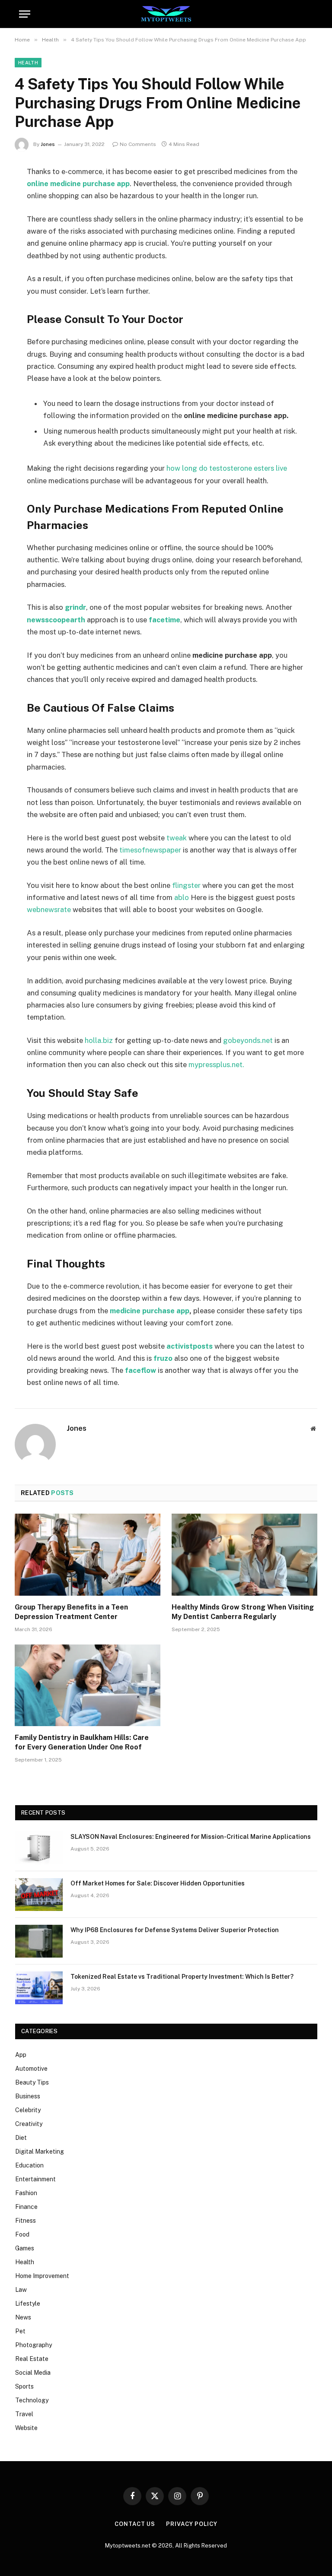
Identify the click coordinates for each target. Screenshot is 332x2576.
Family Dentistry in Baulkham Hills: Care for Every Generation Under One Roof (82, 1742)
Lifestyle (28, 2304)
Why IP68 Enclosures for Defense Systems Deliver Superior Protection (175, 1930)
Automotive (31, 2069)
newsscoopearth (56, 620)
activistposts (190, 1346)
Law (21, 2290)
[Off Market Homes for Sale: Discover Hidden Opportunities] (39, 1895)
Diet (21, 2138)
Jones (48, 144)
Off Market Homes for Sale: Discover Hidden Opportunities (158, 1883)
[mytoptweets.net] (166, 14)
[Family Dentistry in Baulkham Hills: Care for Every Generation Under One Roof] (88, 1686)
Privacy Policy (192, 2524)
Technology (32, 2400)
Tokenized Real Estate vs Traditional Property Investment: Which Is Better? (182, 1977)
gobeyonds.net (248, 1040)
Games (25, 2248)
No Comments (138, 144)
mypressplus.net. (216, 1065)
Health (28, 63)
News (23, 2317)
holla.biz (99, 1040)
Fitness (26, 2221)
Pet (20, 2331)
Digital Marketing (40, 2151)
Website (26, 2428)
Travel (24, 2414)
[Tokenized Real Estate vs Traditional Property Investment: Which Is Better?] (39, 1988)
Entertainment (35, 2179)
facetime (164, 620)
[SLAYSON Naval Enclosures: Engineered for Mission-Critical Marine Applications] (39, 1848)
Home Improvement (42, 2276)
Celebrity (28, 2110)
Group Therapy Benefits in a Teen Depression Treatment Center (71, 1612)
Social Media (33, 2373)
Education (29, 2165)
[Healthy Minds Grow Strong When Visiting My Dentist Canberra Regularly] (244, 1555)
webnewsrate (49, 909)
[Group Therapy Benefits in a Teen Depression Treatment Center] (88, 1555)
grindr (75, 607)
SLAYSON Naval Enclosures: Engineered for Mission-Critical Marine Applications (191, 1837)
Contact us (135, 2524)
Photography (34, 2345)
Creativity (29, 2124)
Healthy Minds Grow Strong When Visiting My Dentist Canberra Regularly (243, 1612)
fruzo (163, 1358)
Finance (26, 2207)
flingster (186, 885)
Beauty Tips (32, 2082)
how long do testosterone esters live (227, 468)
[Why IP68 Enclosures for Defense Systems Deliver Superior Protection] (39, 1941)
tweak (177, 838)
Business (28, 2096)
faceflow (140, 1370)
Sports (24, 2386)
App (21, 2055)
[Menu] (25, 14)
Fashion (26, 2193)
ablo (182, 897)
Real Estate (32, 2359)
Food (22, 2234)
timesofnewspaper (150, 850)
